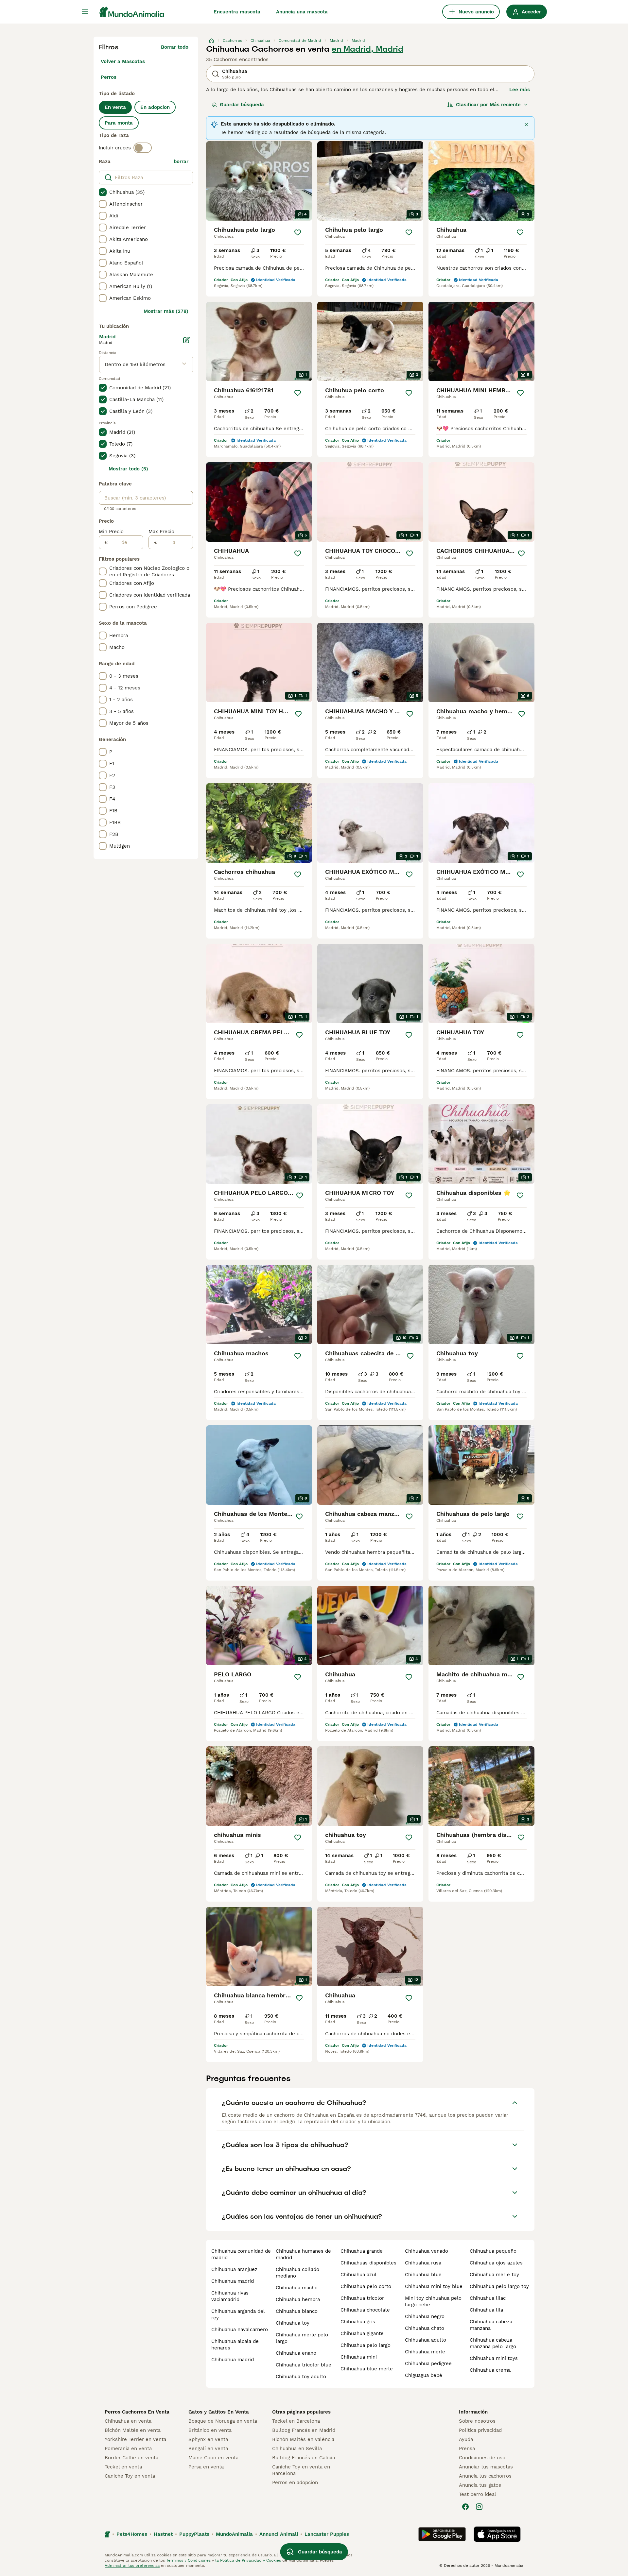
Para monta (119, 123)
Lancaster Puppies (327, 2534)
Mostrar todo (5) (128, 469)
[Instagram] (479, 2507)
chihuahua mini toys (494, 2358)
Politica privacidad (480, 2430)
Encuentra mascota (237, 12)
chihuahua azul (358, 2275)
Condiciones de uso (482, 2458)
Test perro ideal (478, 2494)
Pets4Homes (132, 2534)
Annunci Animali (279, 2534)
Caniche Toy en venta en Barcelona (301, 2470)
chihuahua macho (297, 2288)
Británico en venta (210, 2430)
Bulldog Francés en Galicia (304, 2458)
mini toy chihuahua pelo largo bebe (433, 2301)
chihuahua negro (425, 2316)
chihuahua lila (486, 2310)
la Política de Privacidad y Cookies (247, 2560)
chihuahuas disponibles (368, 2263)
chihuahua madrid (233, 2281)
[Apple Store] (497, 2534)
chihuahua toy (293, 2323)
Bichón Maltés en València (303, 2439)
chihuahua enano (296, 2353)
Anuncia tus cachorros (485, 2476)
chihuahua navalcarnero (240, 2330)
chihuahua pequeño (493, 2251)
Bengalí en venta (208, 2449)
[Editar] (186, 340)
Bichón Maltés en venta (133, 2430)
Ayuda (466, 2439)
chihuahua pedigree (428, 2364)
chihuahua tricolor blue (304, 2365)
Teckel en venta (123, 2467)
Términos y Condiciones (188, 2560)
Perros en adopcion (295, 2483)
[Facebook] (465, 2507)
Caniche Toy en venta (130, 2476)
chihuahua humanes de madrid (303, 2254)
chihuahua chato (425, 2328)
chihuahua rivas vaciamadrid (230, 2296)
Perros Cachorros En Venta (137, 2412)
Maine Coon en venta (213, 2458)
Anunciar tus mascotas (486, 2467)
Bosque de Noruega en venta (223, 2421)
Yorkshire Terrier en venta (135, 2439)
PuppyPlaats (194, 2534)
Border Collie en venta (131, 2458)
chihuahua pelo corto (366, 2286)
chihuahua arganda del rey (238, 2314)
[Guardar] (298, 232)
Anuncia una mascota (302, 12)
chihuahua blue (423, 2275)
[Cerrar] (526, 125)
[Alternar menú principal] (85, 12)
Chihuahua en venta (128, 2421)
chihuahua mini (359, 2357)
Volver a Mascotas (123, 61)
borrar (181, 161)
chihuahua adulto (426, 2340)
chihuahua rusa (423, 2263)
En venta (115, 107)
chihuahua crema (490, 2370)
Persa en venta (206, 2467)
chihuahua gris (358, 2322)
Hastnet (163, 2534)
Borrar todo (175, 47)
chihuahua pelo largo (366, 2345)
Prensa (467, 2449)
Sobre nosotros (477, 2421)
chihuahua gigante (362, 2333)
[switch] (143, 148)
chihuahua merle (425, 2352)
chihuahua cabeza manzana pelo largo (493, 2343)
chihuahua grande (362, 2251)
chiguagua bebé (424, 2375)
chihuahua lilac (488, 2298)
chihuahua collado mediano (297, 2273)
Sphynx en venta (208, 2439)
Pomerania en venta (128, 2449)
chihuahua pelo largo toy (499, 2286)
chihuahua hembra (298, 2299)
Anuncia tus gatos (480, 2485)
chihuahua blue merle (367, 2369)
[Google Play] (442, 2534)
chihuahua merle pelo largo (302, 2338)
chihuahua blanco (297, 2311)
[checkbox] (103, 192)
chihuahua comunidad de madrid (241, 2254)
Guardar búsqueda (242, 105)
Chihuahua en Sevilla (297, 2449)
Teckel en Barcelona (296, 2421)
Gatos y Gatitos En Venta (219, 2412)
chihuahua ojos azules (496, 2263)
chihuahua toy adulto (301, 2377)
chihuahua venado (427, 2251)
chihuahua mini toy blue (434, 2286)
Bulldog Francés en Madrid (304, 2430)
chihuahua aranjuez (234, 2269)
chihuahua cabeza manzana (491, 2325)
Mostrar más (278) (166, 311)
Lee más (520, 90)
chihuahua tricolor (362, 2298)
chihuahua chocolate (365, 2310)
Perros (109, 77)
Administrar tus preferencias (132, 2566)
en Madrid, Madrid (367, 49)
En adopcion (155, 107)
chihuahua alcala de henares (235, 2345)
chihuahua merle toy (494, 2275)
